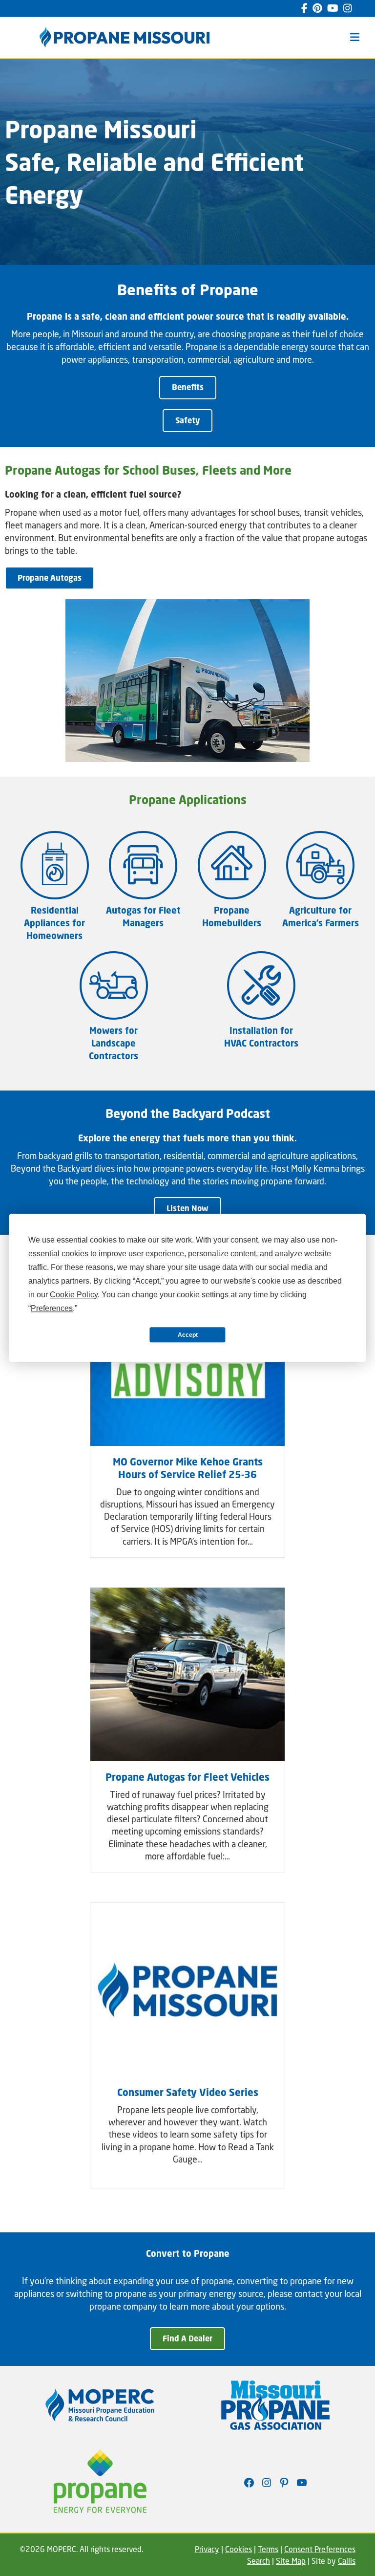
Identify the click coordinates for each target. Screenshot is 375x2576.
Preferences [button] (52, 1308)
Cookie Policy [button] (74, 1295)
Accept (188, 1335)
